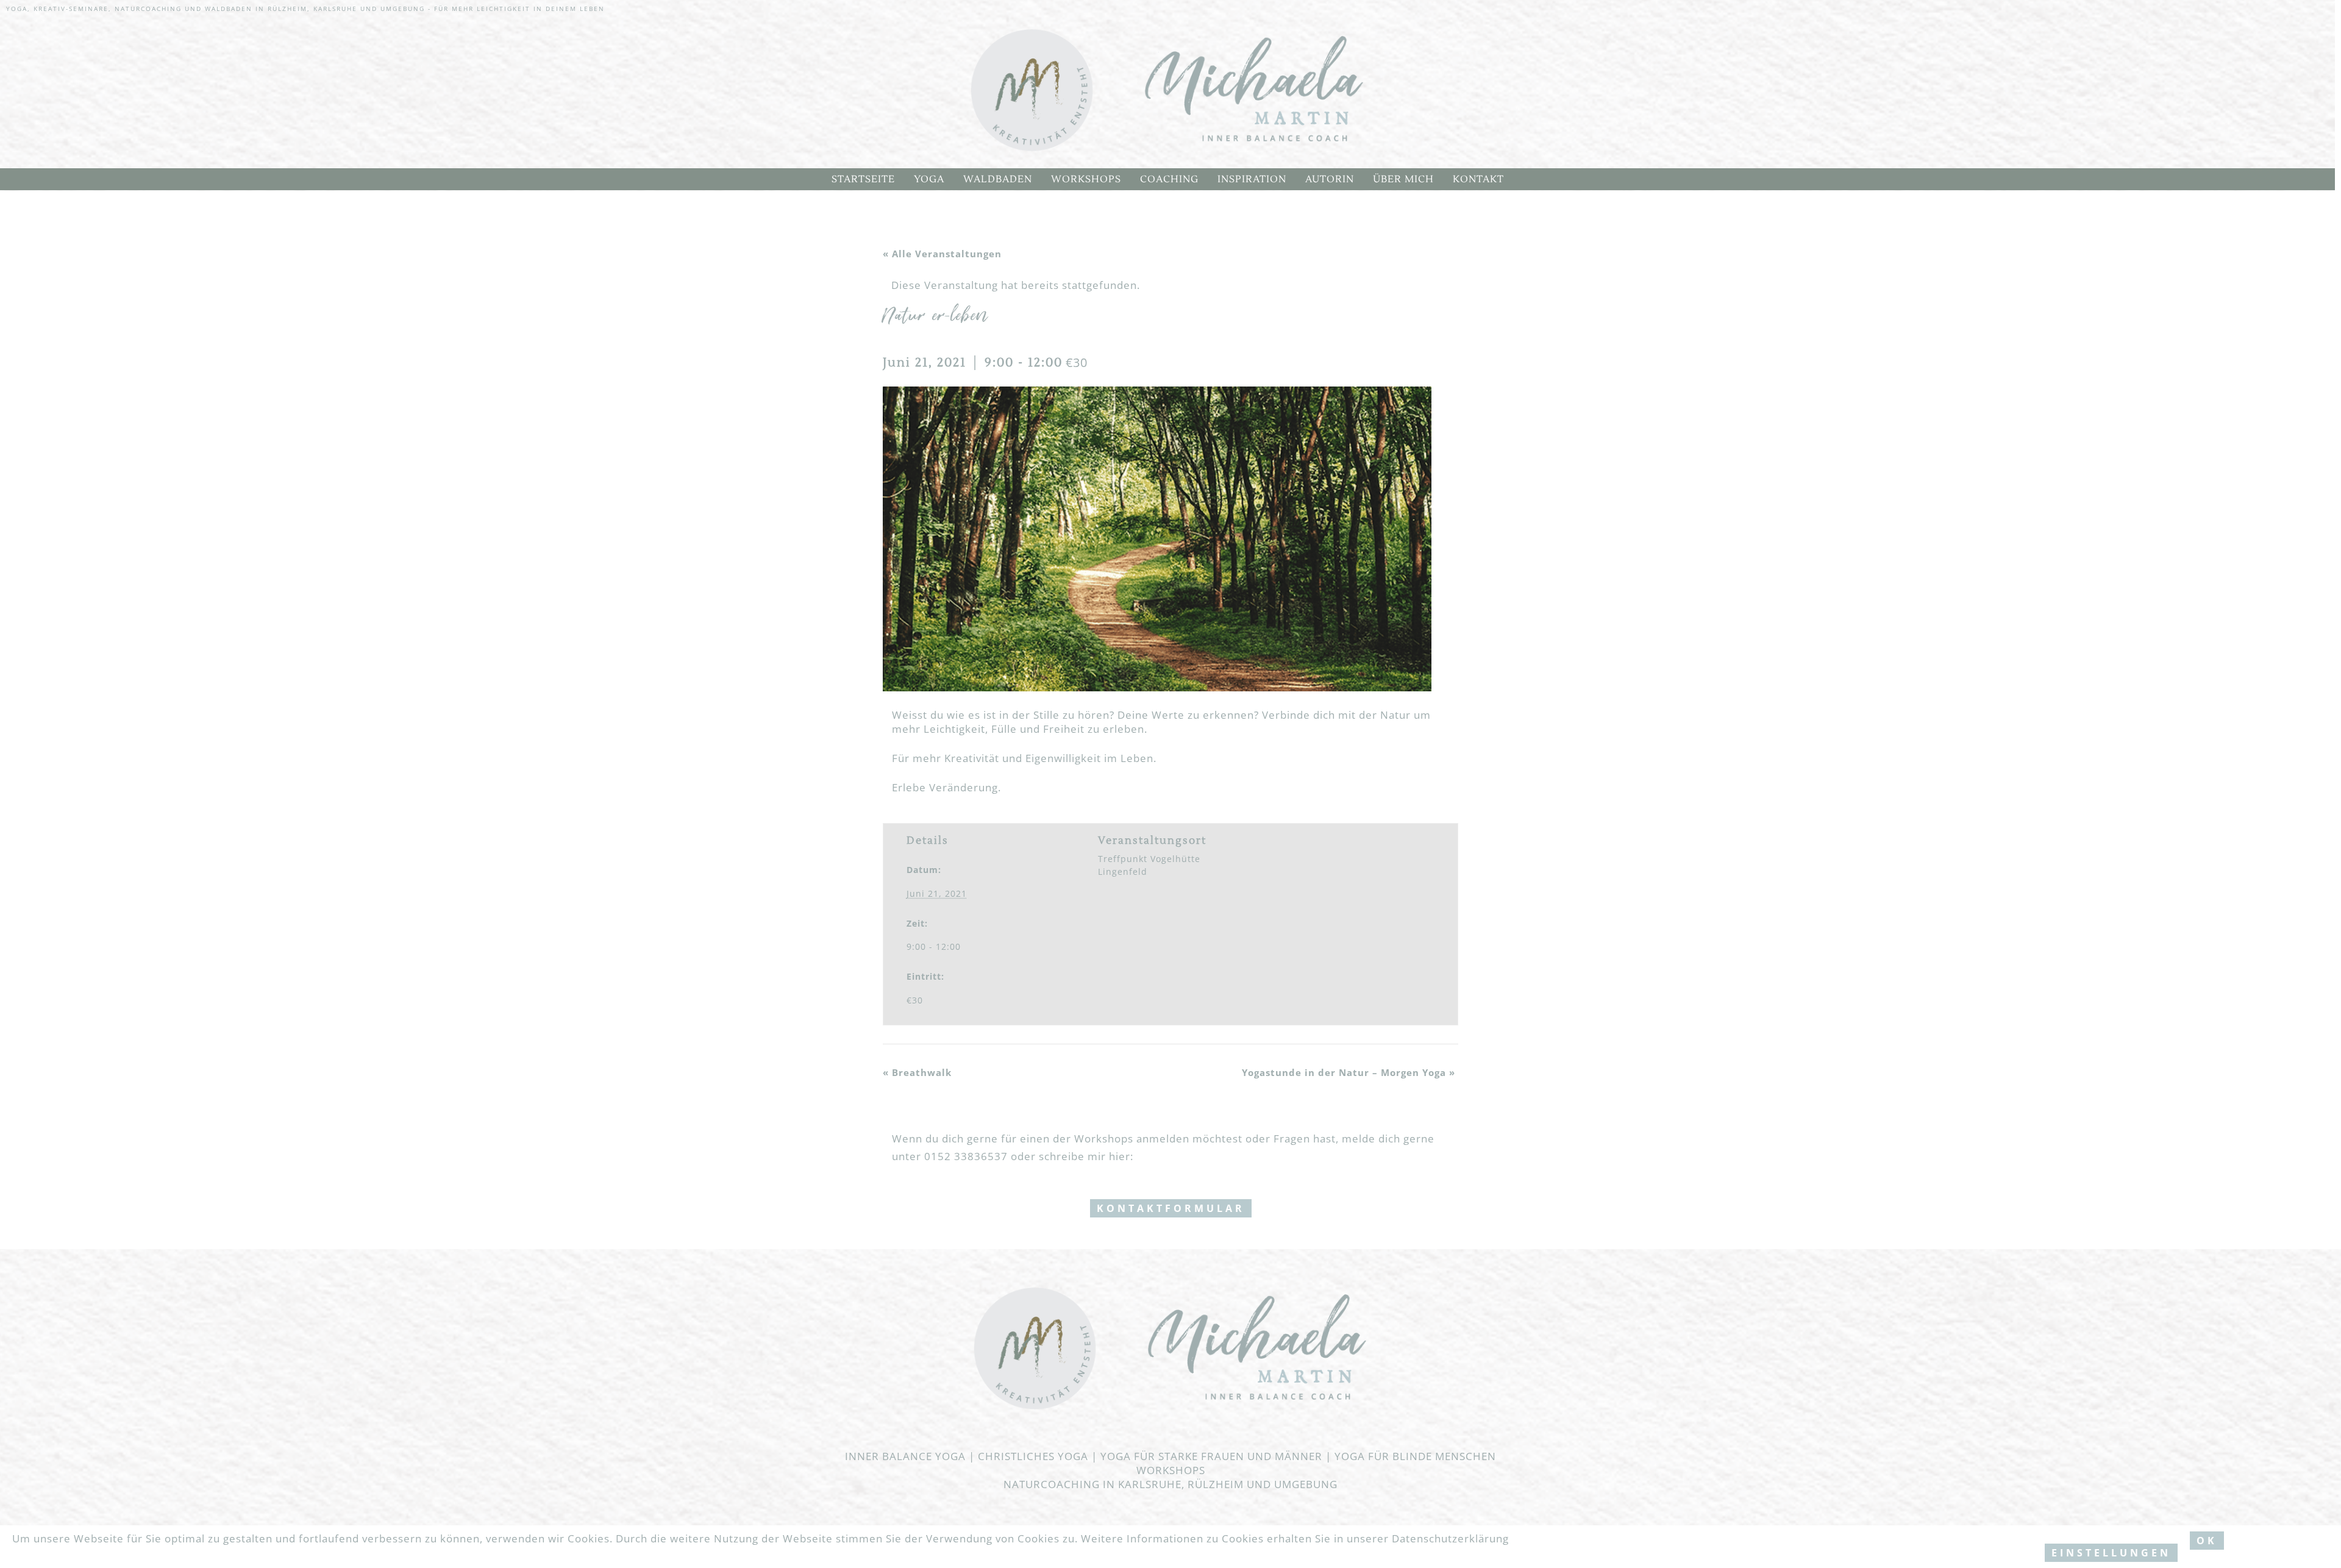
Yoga (929, 179)
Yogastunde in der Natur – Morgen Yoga (1349, 1072)
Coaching (1169, 179)
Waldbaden (998, 179)
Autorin (1330, 179)
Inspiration (1252, 179)
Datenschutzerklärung (1450, 1538)
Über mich (1403, 179)
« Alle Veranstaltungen (942, 254)
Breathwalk (917, 1072)
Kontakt (1478, 179)
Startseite (863, 179)
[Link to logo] (1167, 91)
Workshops (1086, 179)
